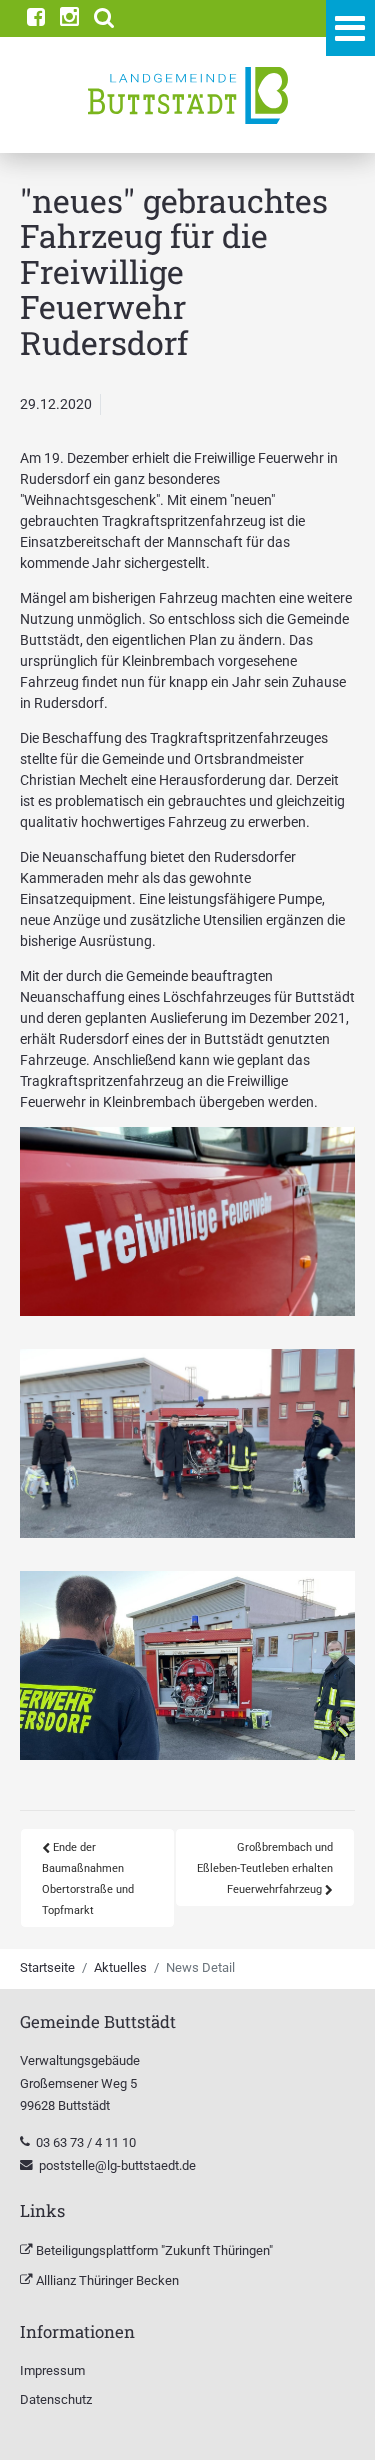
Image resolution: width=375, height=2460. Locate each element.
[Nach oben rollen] (334, 2419)
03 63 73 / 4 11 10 (87, 2142)
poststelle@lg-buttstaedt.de (117, 2165)
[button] (104, 18)
